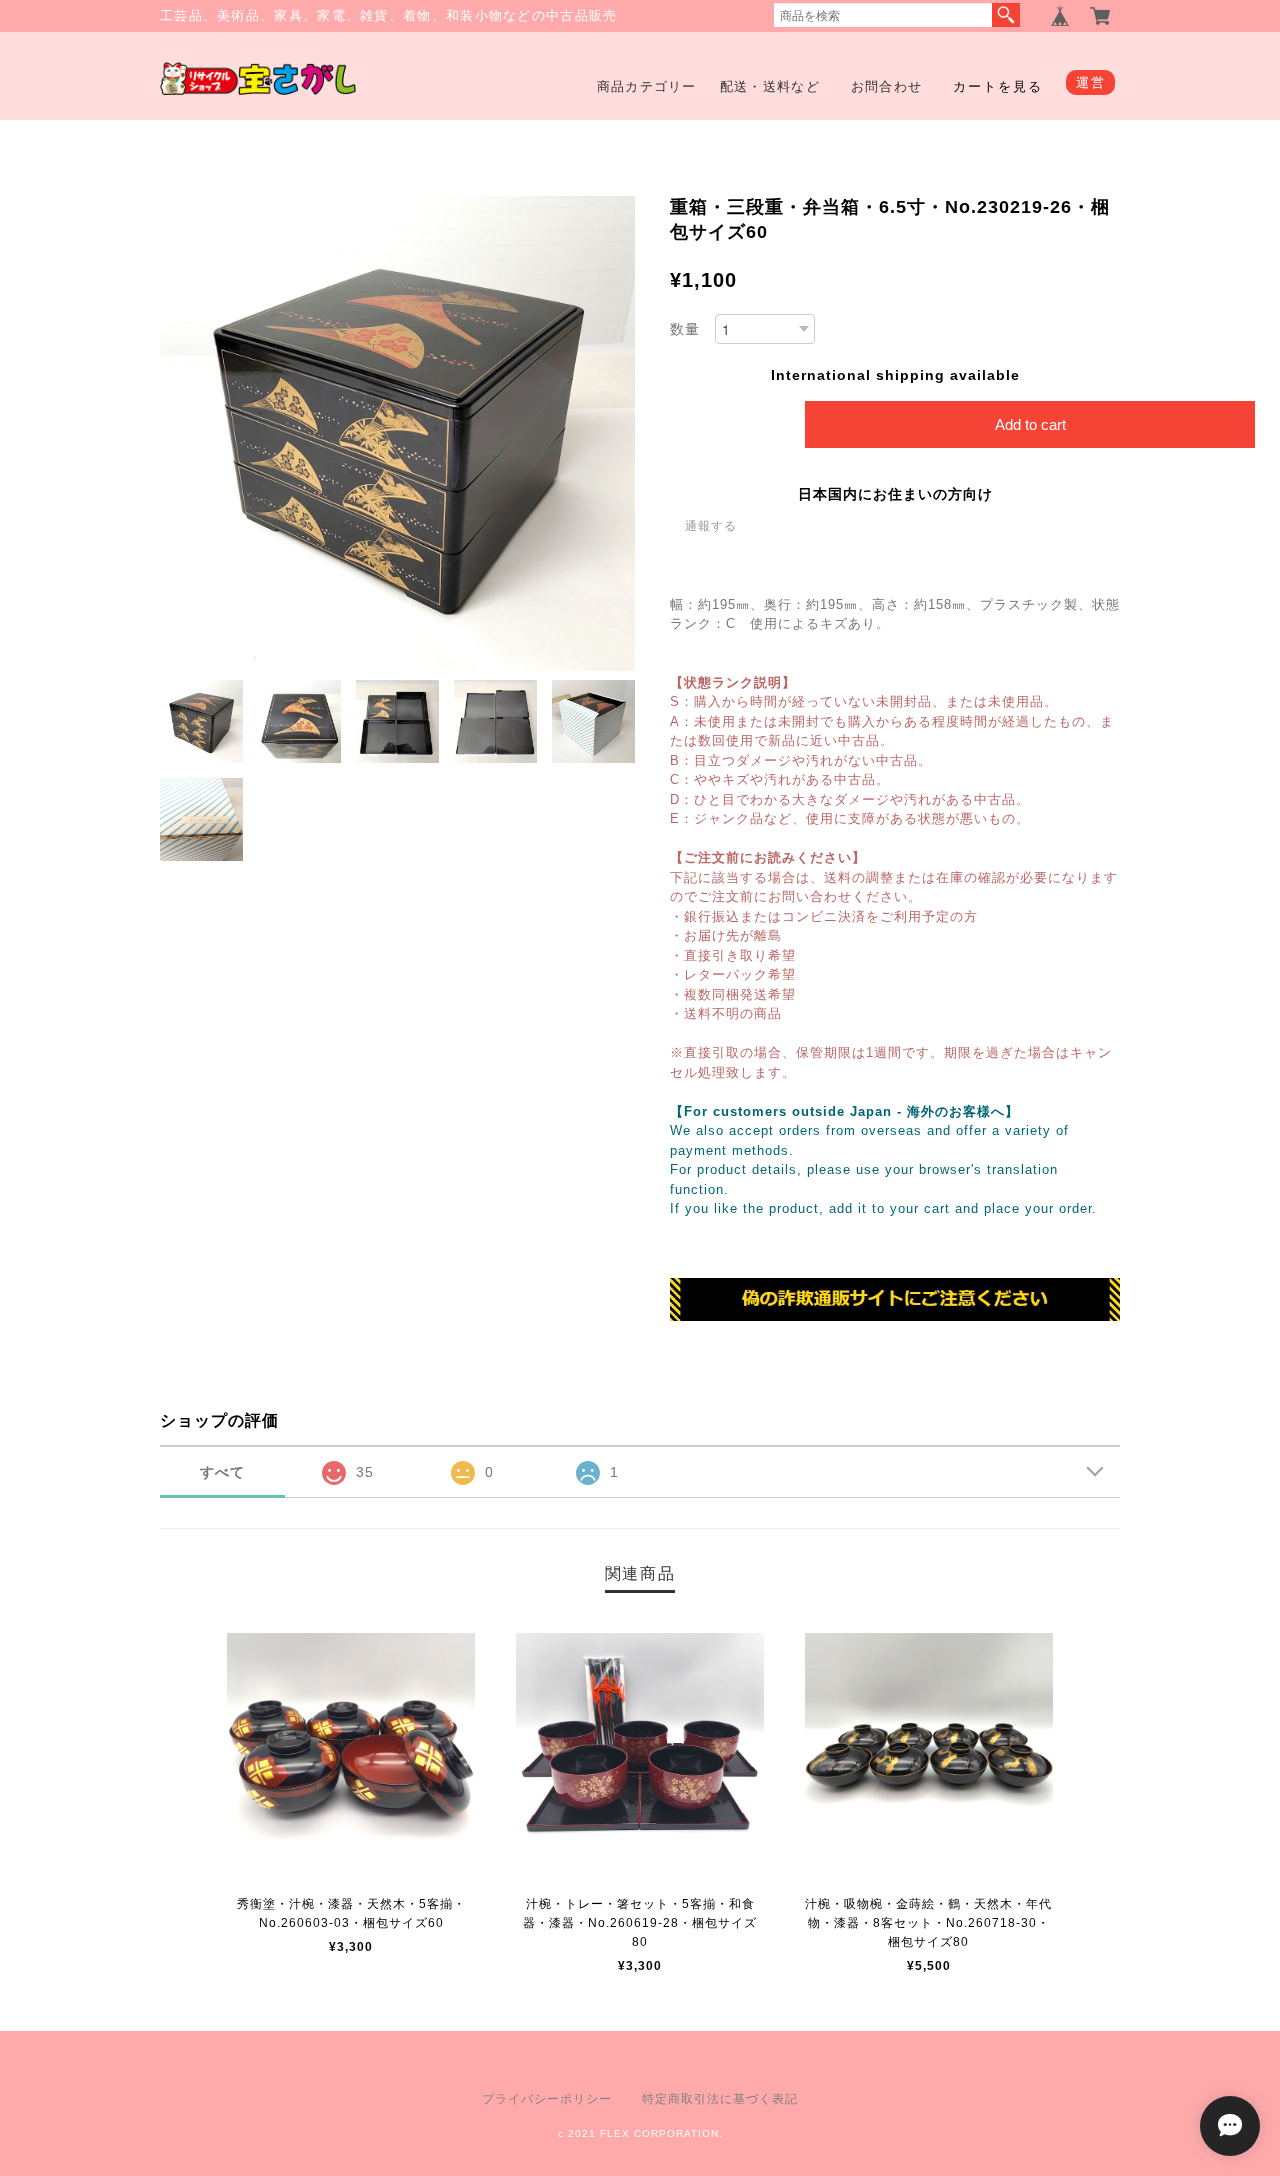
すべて (222, 1472)
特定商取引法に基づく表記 (720, 2099)
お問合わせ (887, 86)
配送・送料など (770, 86)
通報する (711, 526)
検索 (1006, 15)
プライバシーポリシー (547, 2099)
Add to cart (1030, 424)
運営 (1090, 82)
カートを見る (998, 86)
